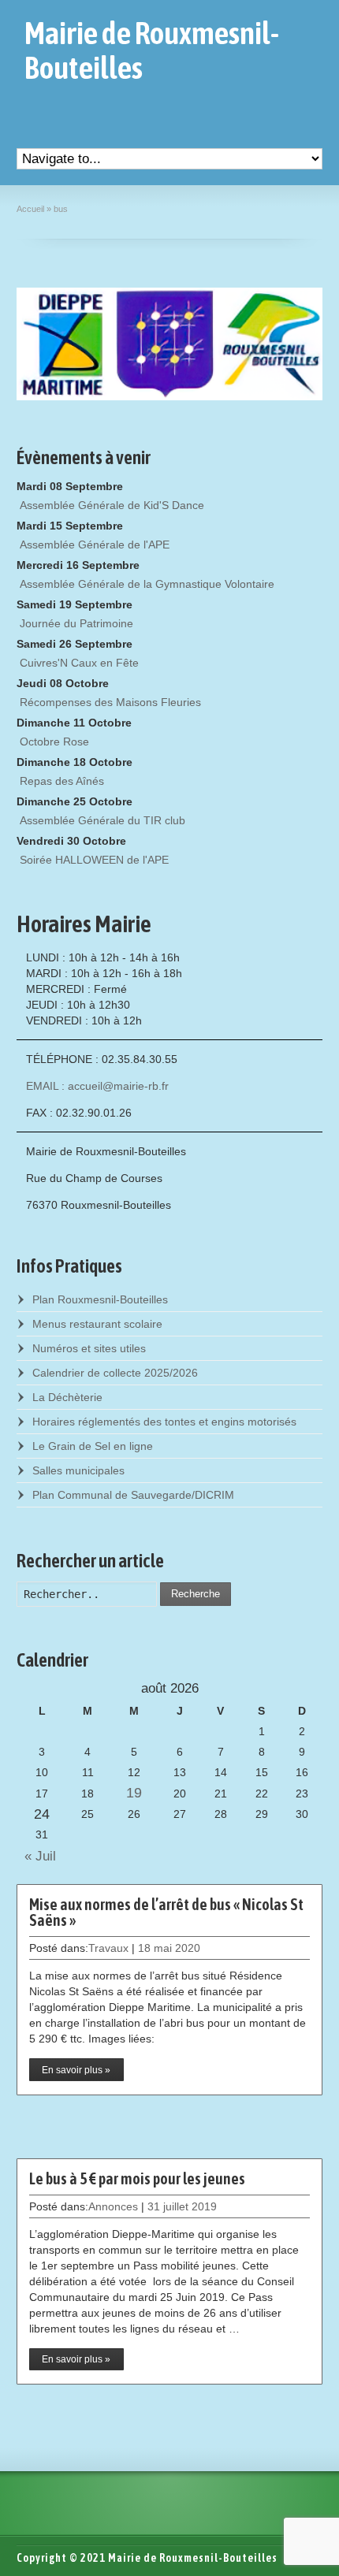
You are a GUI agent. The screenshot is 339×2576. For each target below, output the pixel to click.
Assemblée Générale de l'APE (95, 545)
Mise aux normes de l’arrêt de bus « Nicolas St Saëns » (166, 1912)
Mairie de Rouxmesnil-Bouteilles (152, 50)
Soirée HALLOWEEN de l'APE (94, 860)
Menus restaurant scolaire (97, 1324)
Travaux (108, 1948)
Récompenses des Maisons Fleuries (110, 702)
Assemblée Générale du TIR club (102, 820)
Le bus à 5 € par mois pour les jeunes (137, 2178)
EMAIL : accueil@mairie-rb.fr (97, 1086)
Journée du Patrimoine (76, 623)
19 (134, 1793)
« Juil (36, 1856)
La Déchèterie (67, 1397)
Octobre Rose (54, 742)
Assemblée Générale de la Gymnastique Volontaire (147, 584)
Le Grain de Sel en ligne (93, 1446)
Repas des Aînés (62, 781)
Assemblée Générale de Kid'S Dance (112, 505)
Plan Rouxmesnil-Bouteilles (100, 1299)
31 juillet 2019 (182, 2206)
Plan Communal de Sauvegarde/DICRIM (133, 1495)
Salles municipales (78, 1470)
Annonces (113, 2206)
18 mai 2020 (169, 1948)
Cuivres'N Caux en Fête (79, 663)
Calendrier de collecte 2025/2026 (115, 1373)
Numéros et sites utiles (89, 1348)
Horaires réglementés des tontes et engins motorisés (164, 1422)
